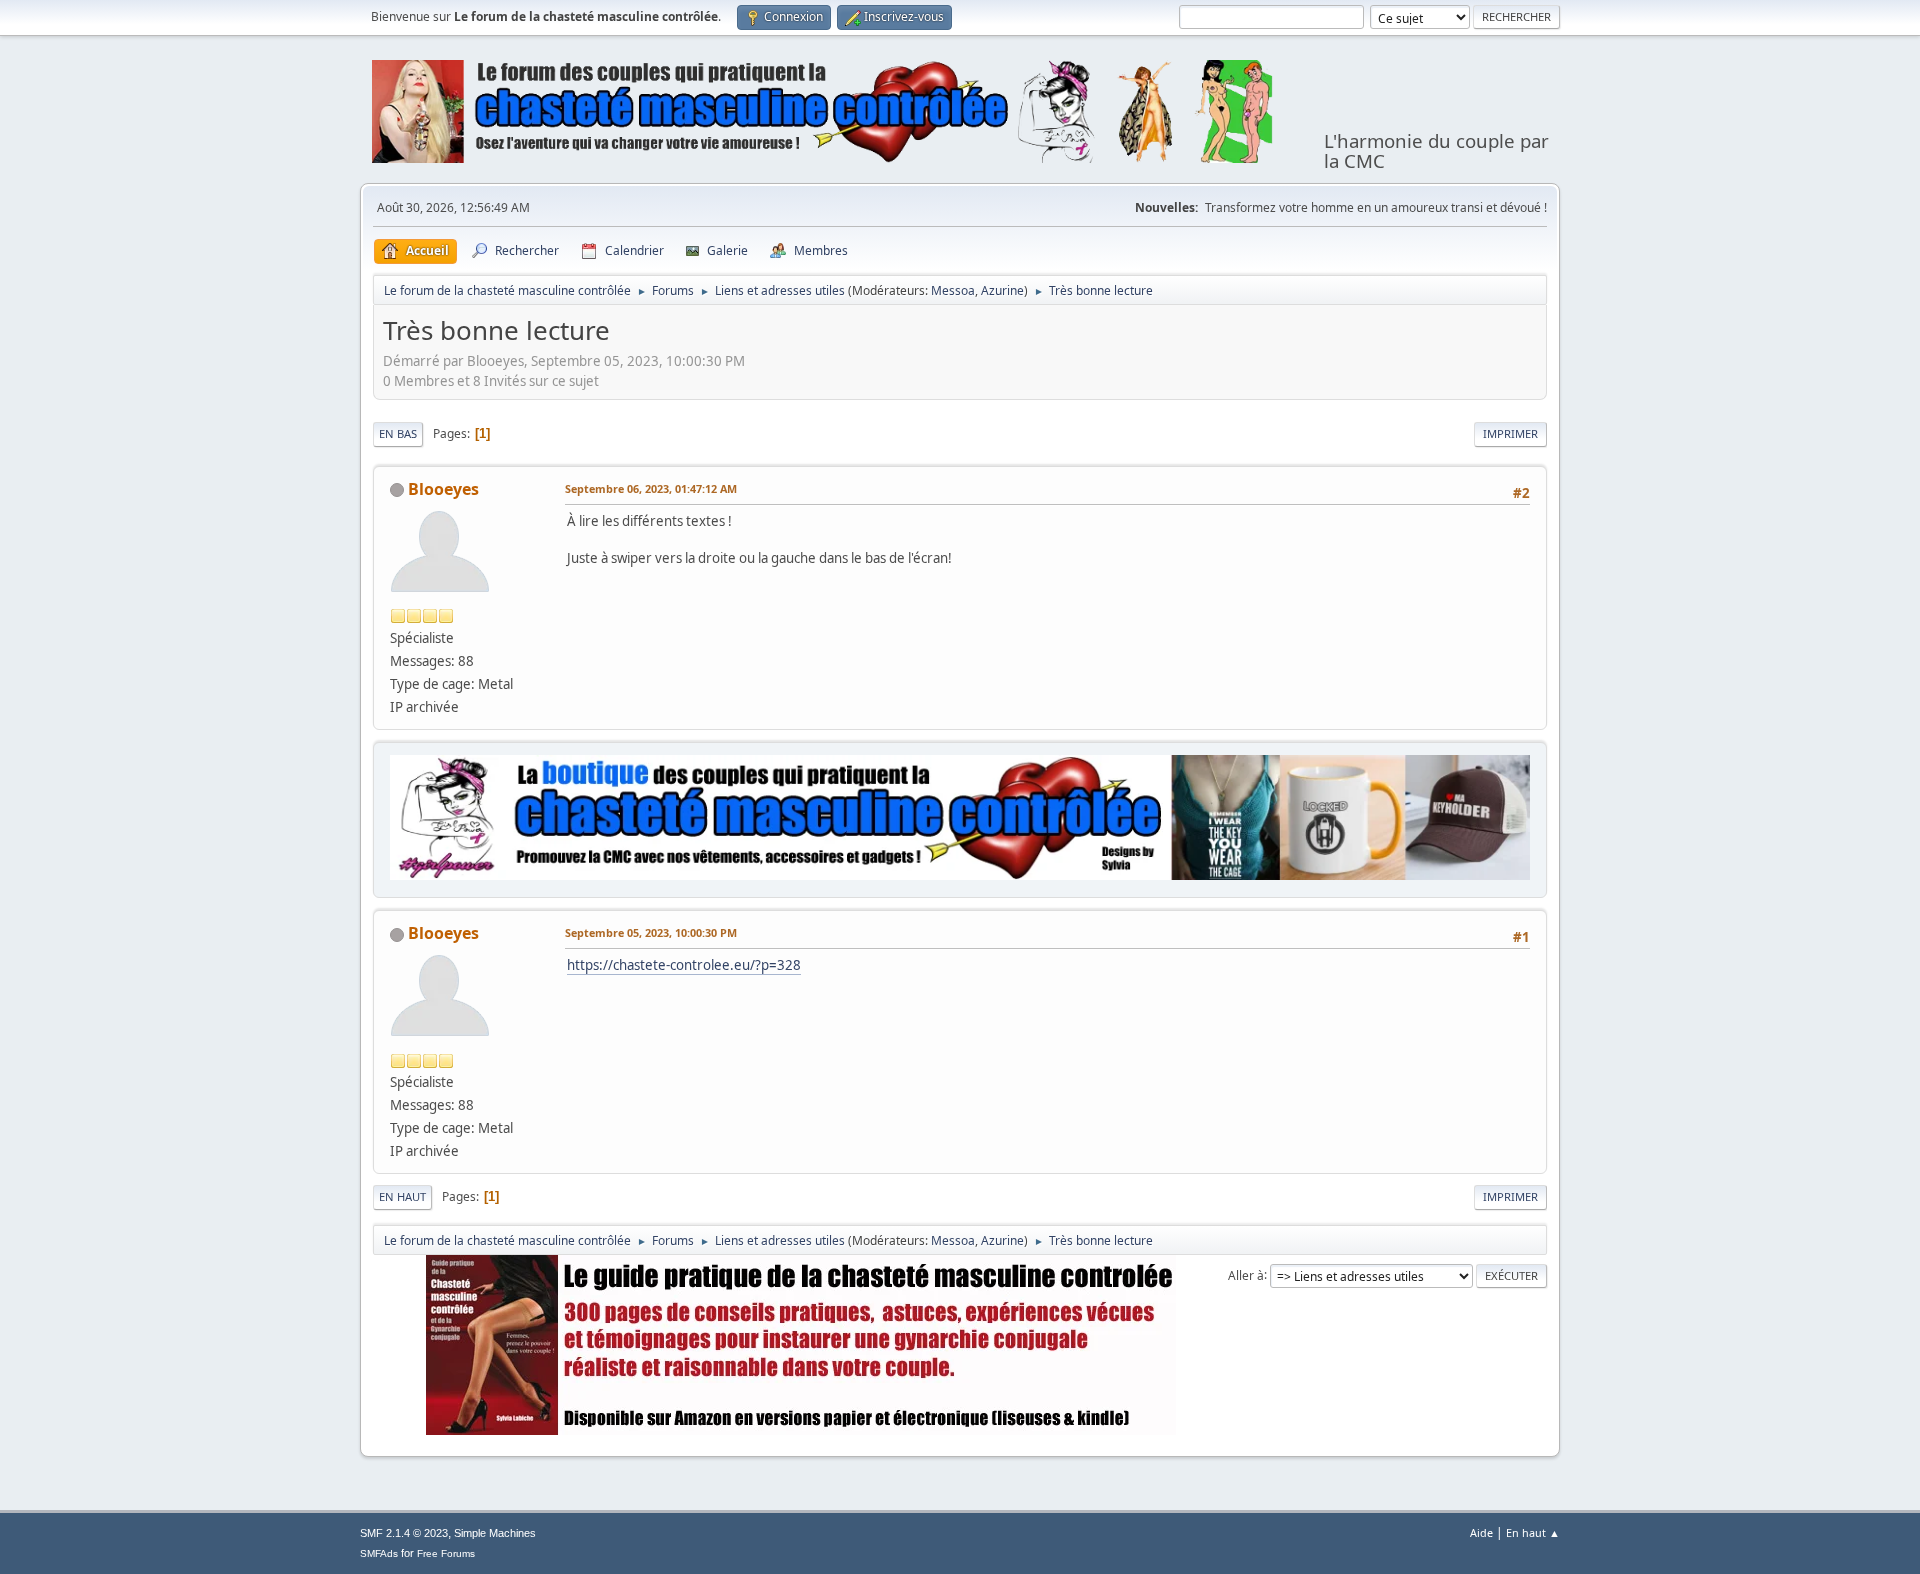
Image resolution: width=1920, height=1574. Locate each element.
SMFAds (379, 1553)
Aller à (1246, 1274)
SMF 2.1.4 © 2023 (404, 1533)
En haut (402, 1196)
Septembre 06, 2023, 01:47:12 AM (651, 488)
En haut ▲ (1533, 1532)
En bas (398, 433)
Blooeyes (443, 489)
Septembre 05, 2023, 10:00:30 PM (651, 932)
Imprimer (1510, 433)
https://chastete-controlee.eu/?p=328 (684, 965)
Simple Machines (495, 1533)
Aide (1481, 1532)
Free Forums (446, 1553)
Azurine (1002, 290)
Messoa (953, 290)
